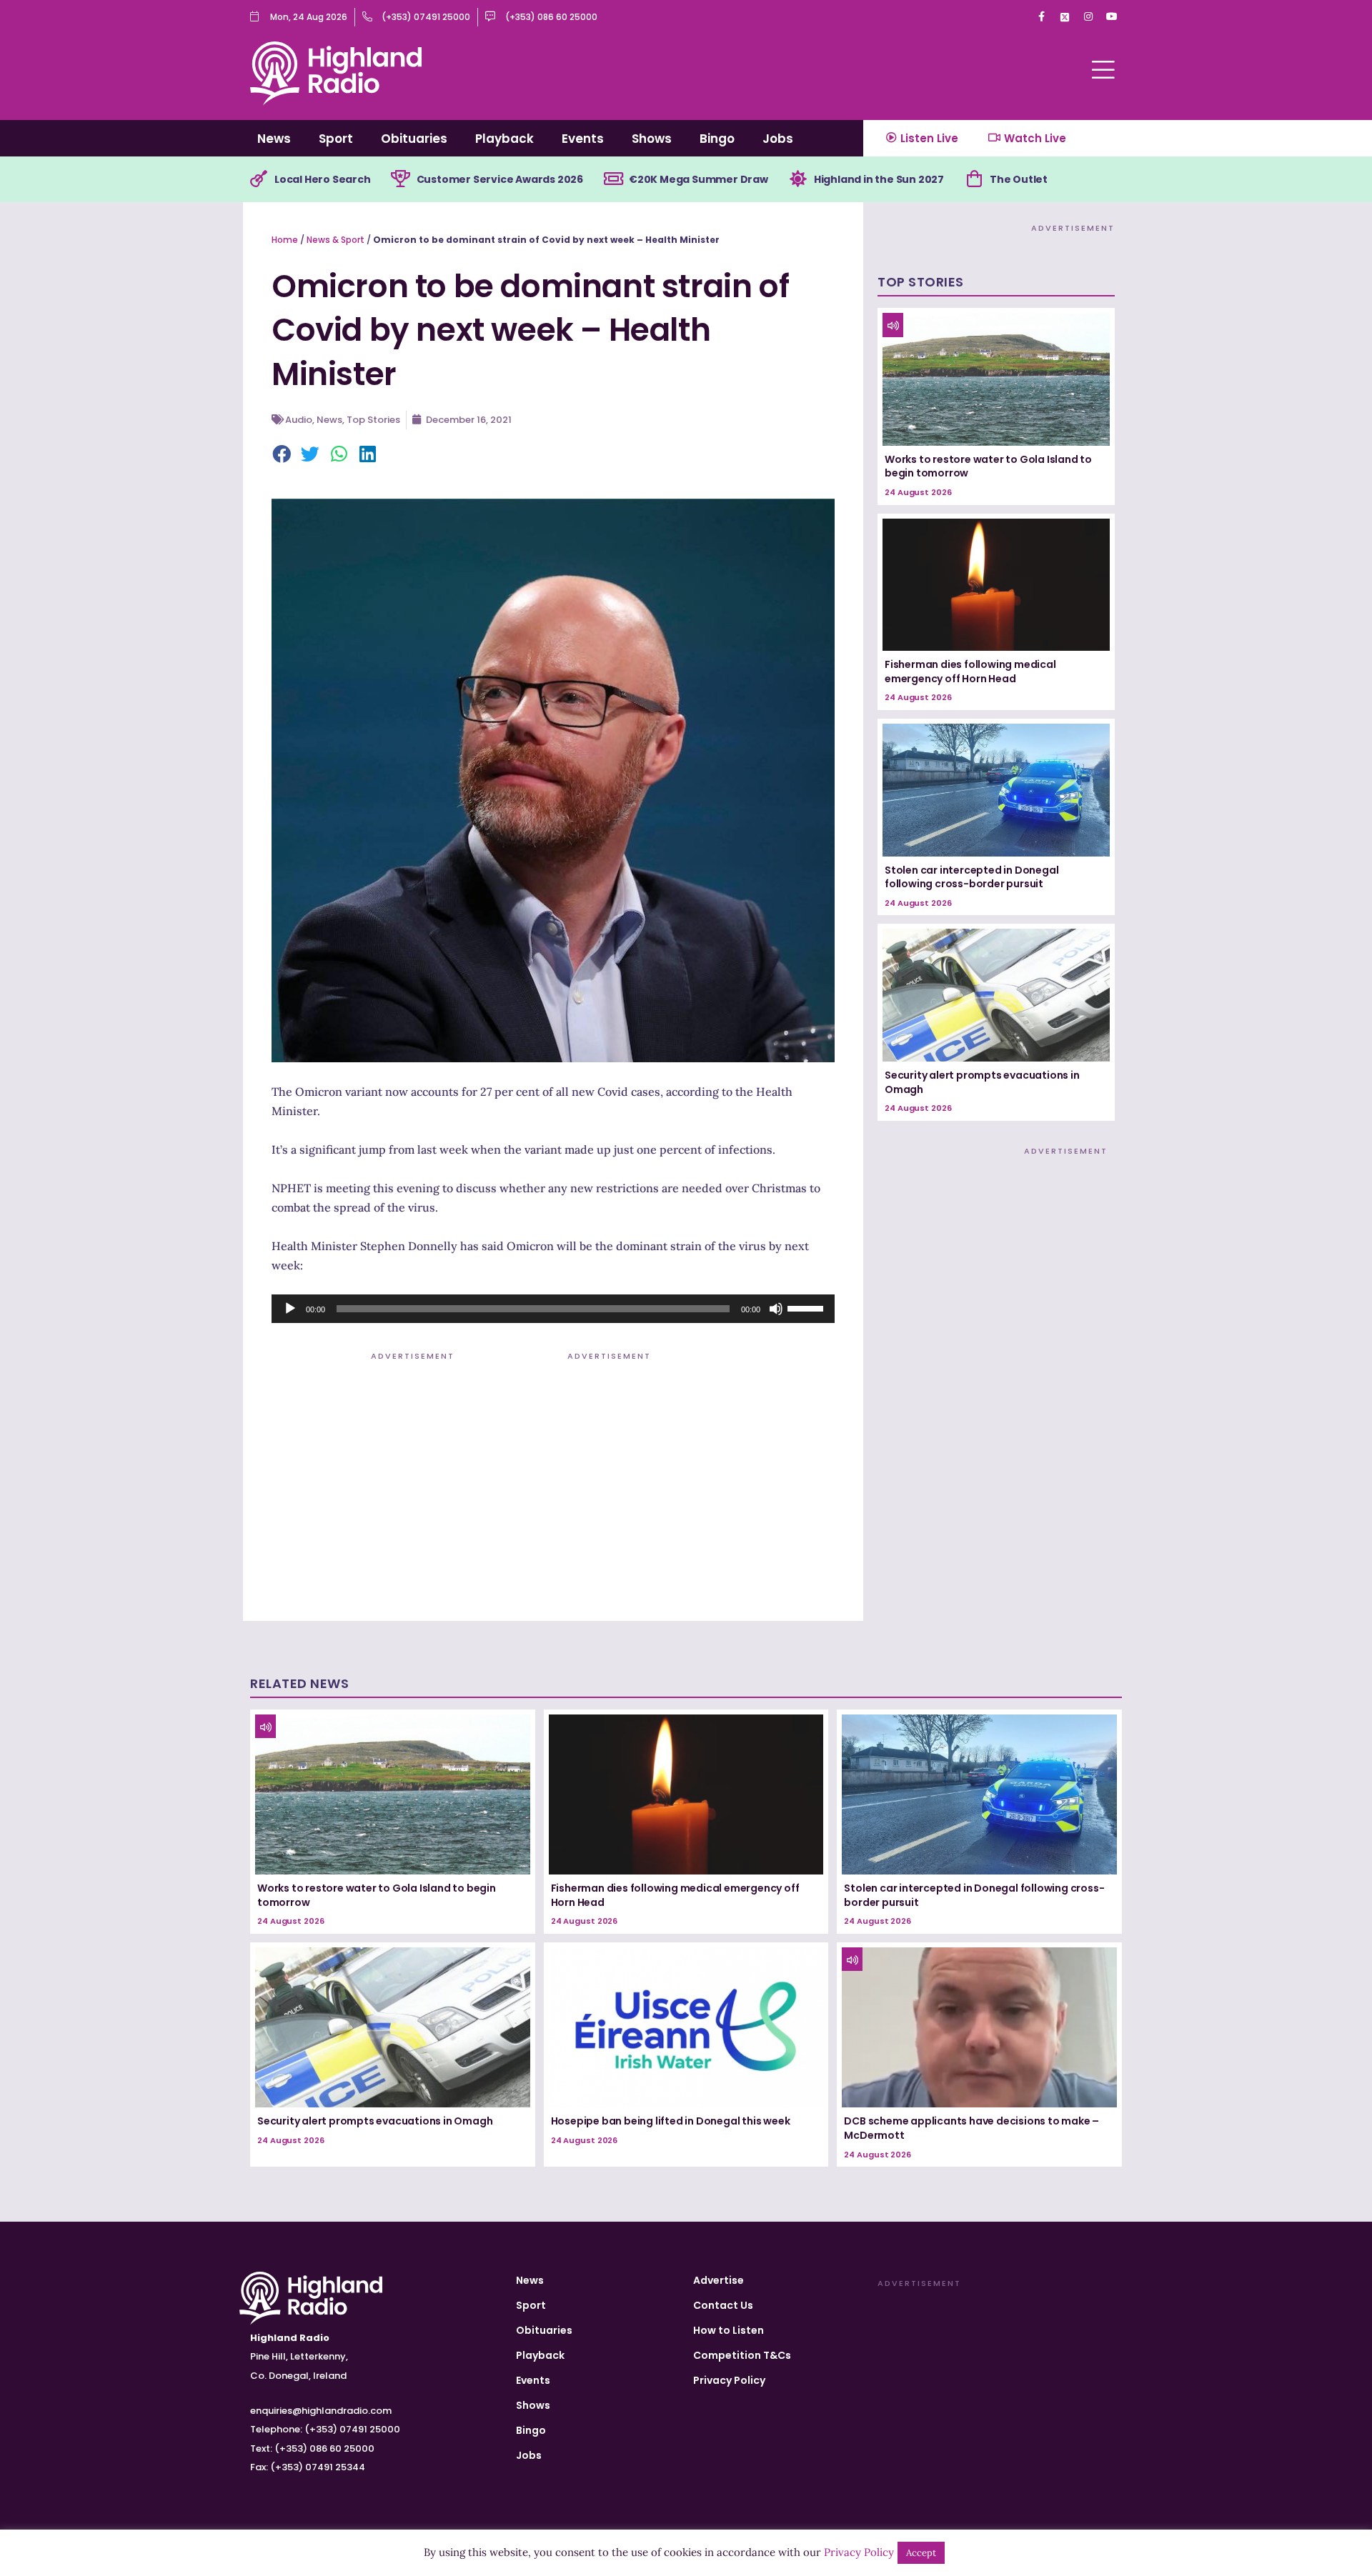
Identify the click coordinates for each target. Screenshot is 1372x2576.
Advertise (719, 2280)
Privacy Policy (729, 2380)
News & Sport (335, 240)
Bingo (717, 139)
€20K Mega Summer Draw (699, 179)
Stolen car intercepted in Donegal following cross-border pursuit (971, 877)
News (274, 139)
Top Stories (373, 420)
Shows (652, 139)
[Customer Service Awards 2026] (401, 179)
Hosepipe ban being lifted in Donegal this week (671, 2121)
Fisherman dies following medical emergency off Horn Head (970, 672)
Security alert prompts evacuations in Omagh (982, 1082)
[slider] (807, 1307)
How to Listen (729, 2330)
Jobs (778, 139)
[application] (553, 1309)
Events (583, 139)
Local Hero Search (323, 179)
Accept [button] (921, 2553)
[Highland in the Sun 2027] (798, 179)
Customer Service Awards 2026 (500, 179)
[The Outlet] (974, 179)
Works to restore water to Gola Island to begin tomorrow (988, 466)
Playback (504, 139)
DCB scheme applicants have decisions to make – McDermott (971, 2128)
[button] (282, 455)
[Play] (290, 1309)
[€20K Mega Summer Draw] (613, 179)
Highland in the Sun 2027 (879, 179)
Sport (336, 139)
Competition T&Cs (742, 2355)
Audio (299, 420)
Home (285, 240)
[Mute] (776, 1309)
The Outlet (1019, 179)
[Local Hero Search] (259, 179)
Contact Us (723, 2305)
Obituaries (414, 139)
